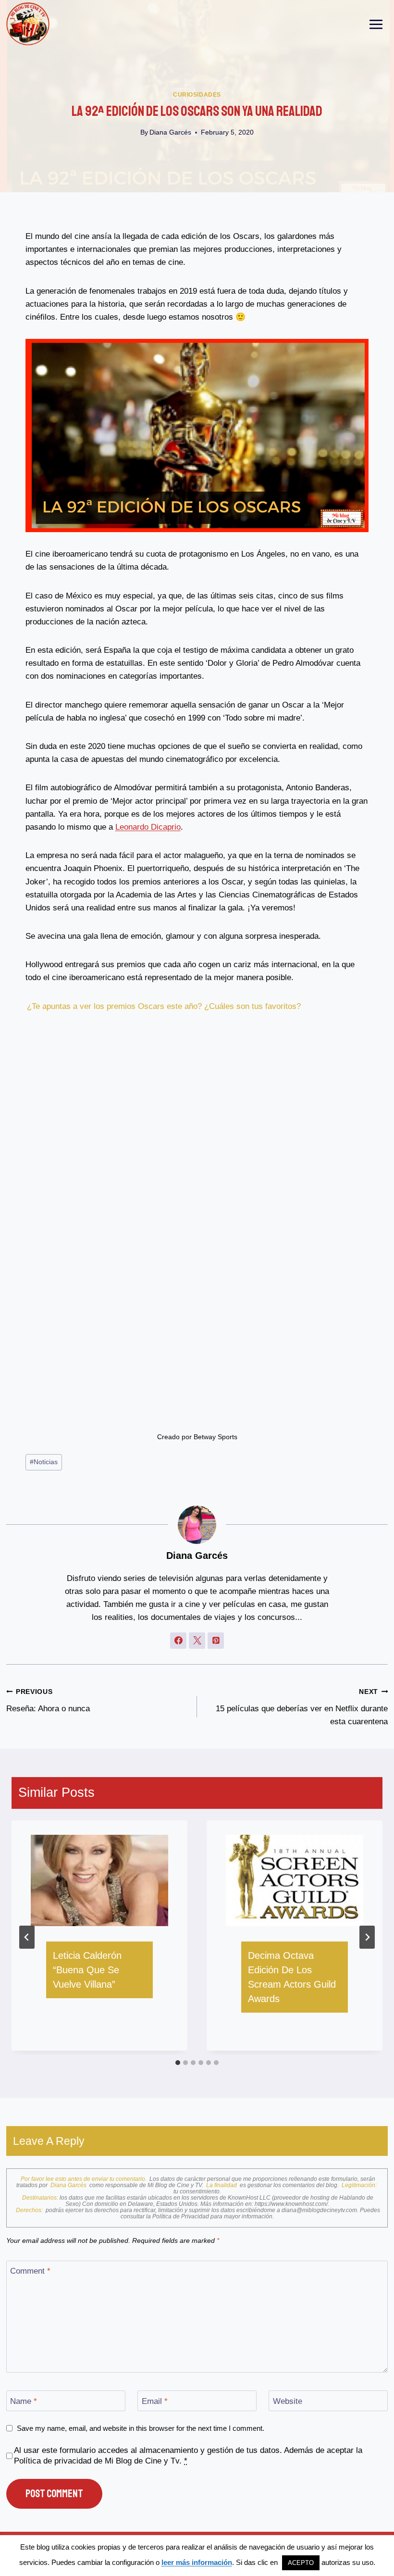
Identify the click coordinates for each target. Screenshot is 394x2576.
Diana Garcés (170, 132)
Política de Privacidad (181, 2216)
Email (155, 2401)
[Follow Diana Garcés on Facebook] (178, 1641)
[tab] (178, 2063)
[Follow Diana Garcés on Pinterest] (216, 1641)
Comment (30, 2271)
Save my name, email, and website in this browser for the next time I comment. (141, 2428)
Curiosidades (197, 95)
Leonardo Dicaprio (148, 827)
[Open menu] (376, 24)
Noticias (44, 1462)
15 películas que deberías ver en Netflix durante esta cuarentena (302, 1707)
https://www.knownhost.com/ (291, 2204)
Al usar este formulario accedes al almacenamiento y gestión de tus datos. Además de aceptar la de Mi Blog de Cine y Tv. (188, 2456)
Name (24, 2401)
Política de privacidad (53, 2461)
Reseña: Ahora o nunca (48, 1701)
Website (288, 2401)
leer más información (197, 2562)
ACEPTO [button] (301, 2563)
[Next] (367, 1937)
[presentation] (99, 1881)
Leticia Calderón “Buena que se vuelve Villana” (87, 1970)
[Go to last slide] (27, 1937)
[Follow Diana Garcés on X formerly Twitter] (197, 1641)
